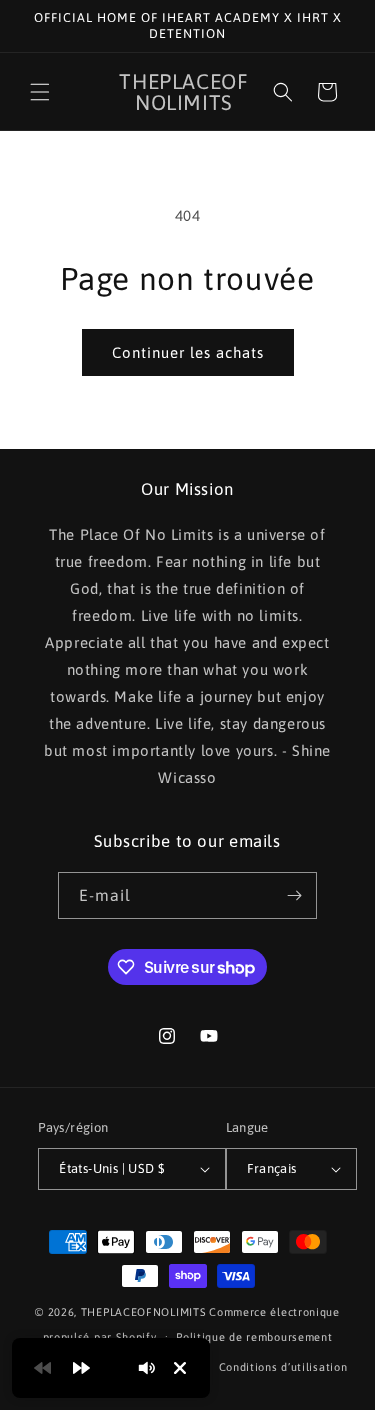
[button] (40, 92)
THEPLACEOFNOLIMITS (144, 1312)
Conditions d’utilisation (283, 1367)
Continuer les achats (188, 352)
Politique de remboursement (254, 1337)
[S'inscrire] (294, 895)
